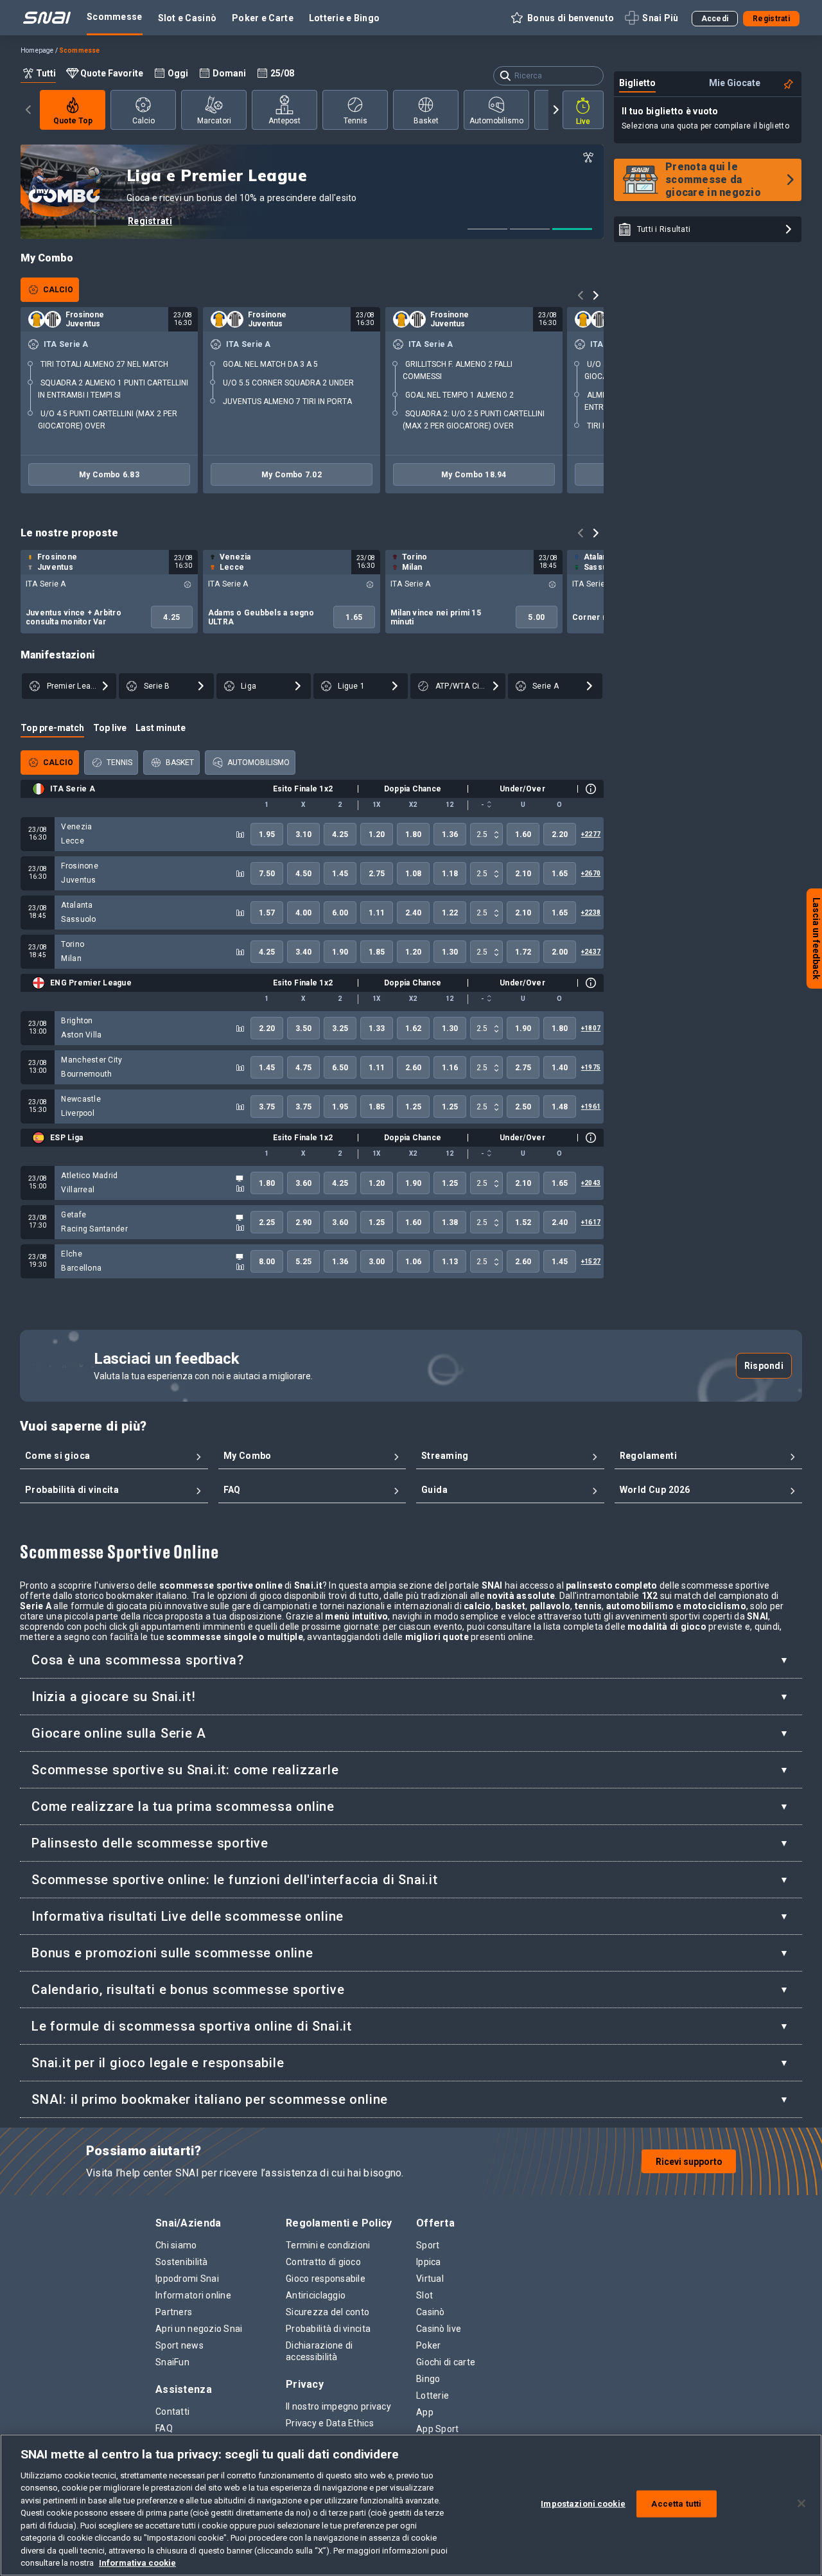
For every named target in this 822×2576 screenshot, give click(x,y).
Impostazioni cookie (583, 2504)
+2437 (591, 952)
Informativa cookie (137, 2563)
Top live (110, 728)
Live (583, 121)
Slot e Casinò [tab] (188, 18)
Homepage (37, 50)
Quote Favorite (112, 73)
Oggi (178, 73)
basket (426, 121)
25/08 (282, 73)
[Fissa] (789, 84)
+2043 (591, 1183)
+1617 (591, 1222)
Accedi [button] (715, 19)
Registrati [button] (771, 19)
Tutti (46, 73)
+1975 (591, 1067)
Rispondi (764, 1366)
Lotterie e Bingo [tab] (344, 18)
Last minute (161, 728)
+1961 (591, 1107)
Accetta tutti (676, 2504)
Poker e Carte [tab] (263, 18)
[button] (562, 18)
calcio (144, 121)
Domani (229, 73)
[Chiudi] (801, 2503)
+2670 (591, 873)
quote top (73, 121)
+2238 (591, 913)
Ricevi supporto (689, 2162)
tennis (355, 121)
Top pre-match (52, 728)
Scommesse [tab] (115, 17)
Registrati (150, 221)
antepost (284, 121)
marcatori (214, 121)
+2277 (591, 834)
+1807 (591, 1028)
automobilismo (496, 121)
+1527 (591, 1261)
